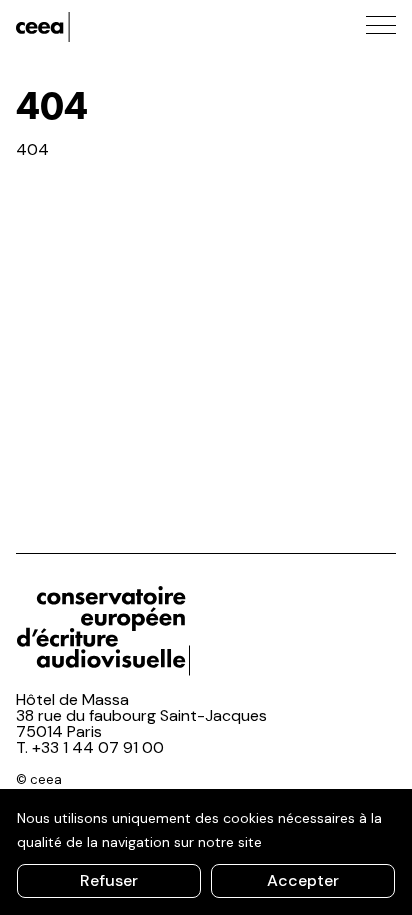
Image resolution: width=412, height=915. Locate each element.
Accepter (303, 880)
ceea (106, 27)
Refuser (109, 880)
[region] (206, 852)
